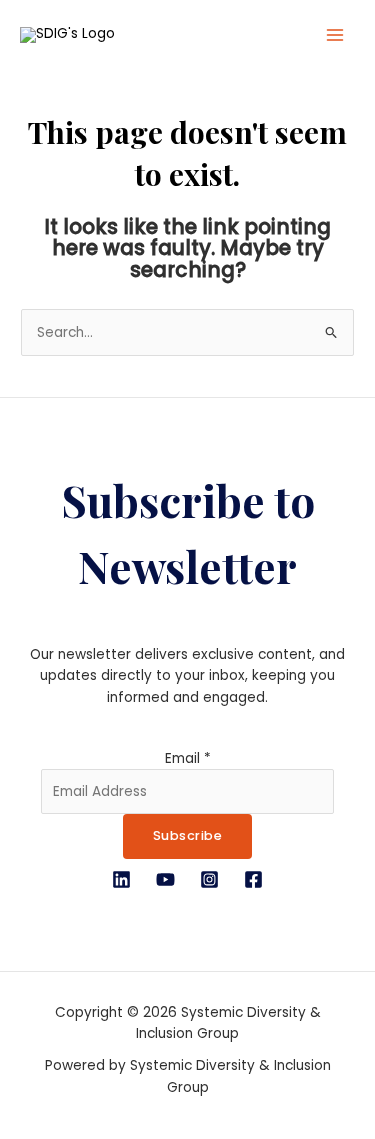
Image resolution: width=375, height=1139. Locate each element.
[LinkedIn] (121, 879)
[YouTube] (165, 879)
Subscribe (188, 835)
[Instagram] (209, 879)
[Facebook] (253, 879)
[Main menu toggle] (335, 35)
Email (188, 758)
